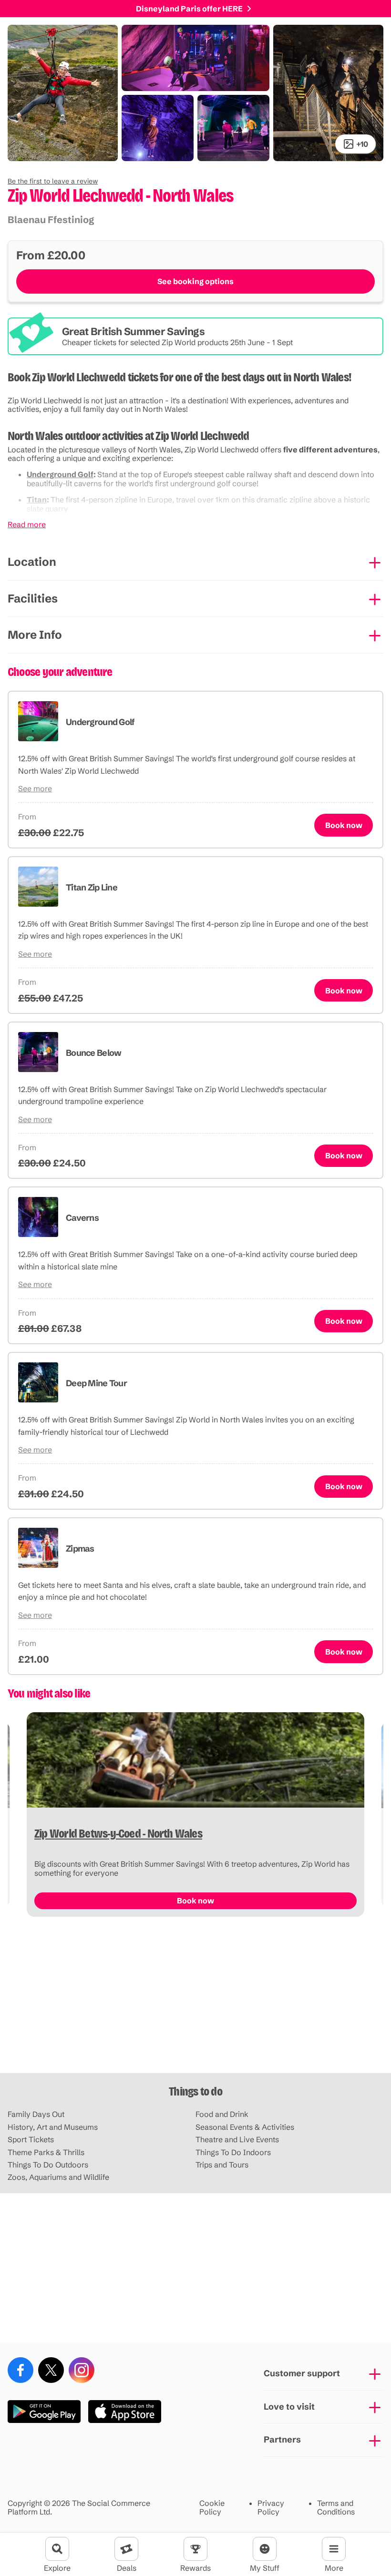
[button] (53, 181)
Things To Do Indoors (233, 2152)
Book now (344, 825)
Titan (37, 500)
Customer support (302, 2373)
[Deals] (126, 2549)
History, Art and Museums (53, 2127)
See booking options (195, 281)
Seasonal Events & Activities (245, 2127)
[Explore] (57, 2549)
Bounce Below (93, 1053)
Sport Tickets (31, 2139)
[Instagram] (82, 2370)
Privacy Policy (271, 2508)
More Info (35, 635)
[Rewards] (195, 2549)
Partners (282, 2439)
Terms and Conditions (336, 2508)
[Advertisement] (195, 1999)
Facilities (33, 598)
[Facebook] (21, 2370)
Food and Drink (222, 2114)
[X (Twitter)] (51, 2370)
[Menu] (334, 2549)
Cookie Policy (212, 2508)
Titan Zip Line (92, 887)
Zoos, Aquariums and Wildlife (58, 2177)
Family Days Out (36, 2114)
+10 (362, 144)
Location (32, 562)
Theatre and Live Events (237, 2139)
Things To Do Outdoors (48, 2165)
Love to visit (289, 2407)
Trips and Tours (222, 2165)
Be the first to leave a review (53, 181)
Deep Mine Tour (96, 1383)
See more (35, 788)
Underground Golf (60, 474)
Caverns (82, 1218)
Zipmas (80, 1549)
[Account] (265, 2549)
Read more (27, 524)
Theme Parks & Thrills (46, 2152)
